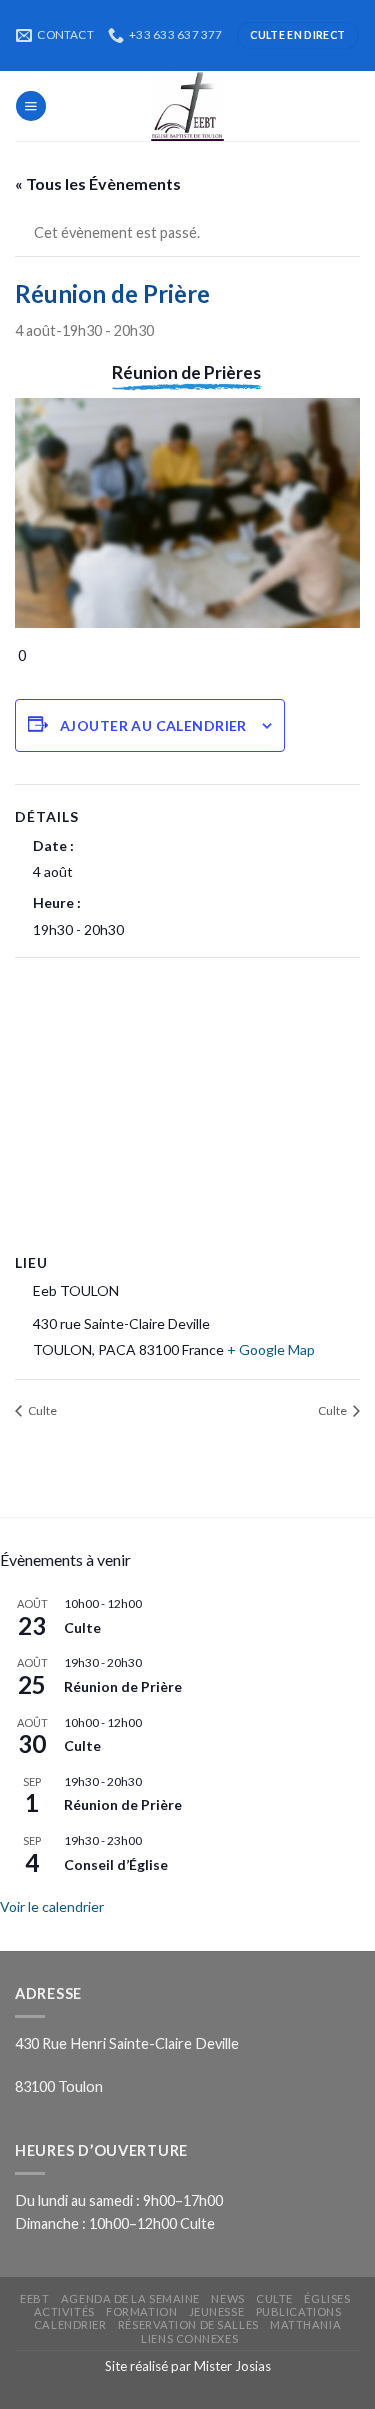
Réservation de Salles (188, 2324)
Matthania (305, 2324)
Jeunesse (216, 2311)
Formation (141, 2311)
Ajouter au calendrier (153, 725)
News (227, 2298)
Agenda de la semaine (130, 2298)
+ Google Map (271, 1349)
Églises (327, 2298)
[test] (188, 106)
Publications (299, 2311)
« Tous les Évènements (98, 183)
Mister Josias (232, 2366)
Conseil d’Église (116, 1864)
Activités (64, 2311)
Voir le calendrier (52, 1906)
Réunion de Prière (123, 1686)
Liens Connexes (189, 2338)
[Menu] (30, 106)
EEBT (34, 2298)
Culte (41, 1410)
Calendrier (70, 2324)
